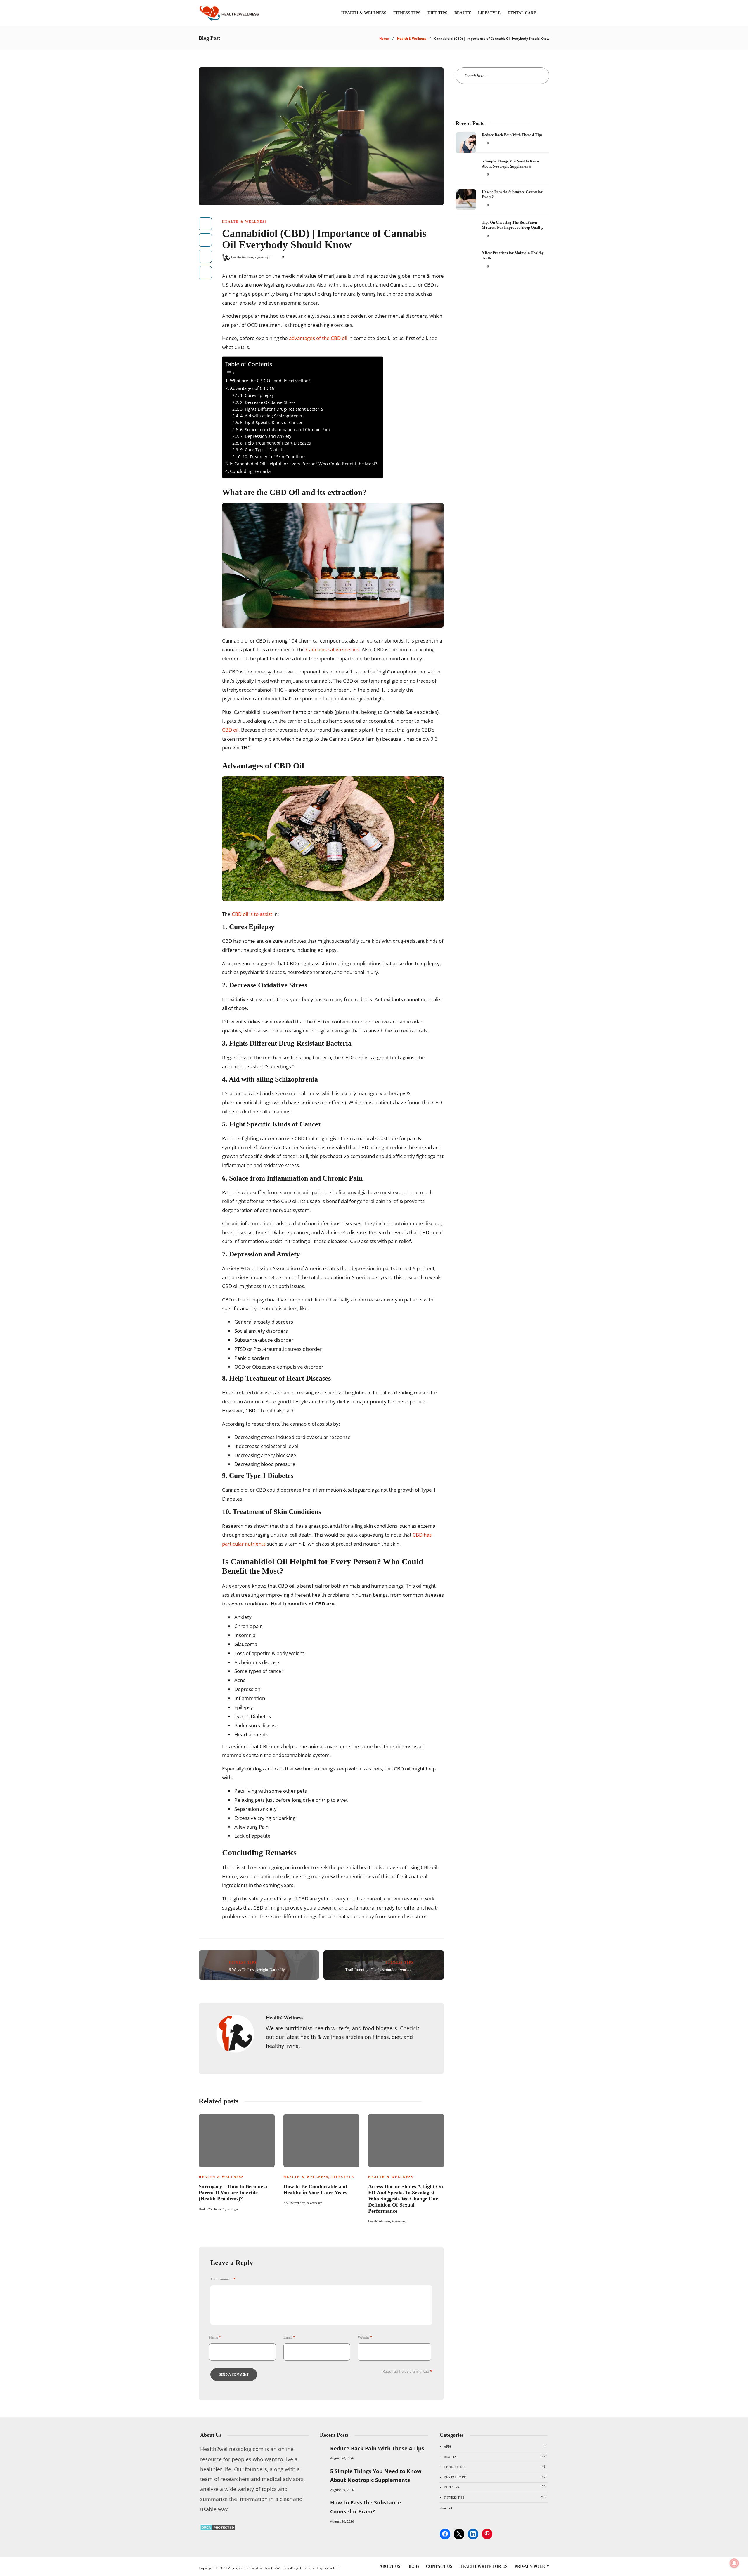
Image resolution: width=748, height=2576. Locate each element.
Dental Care (522, 13)
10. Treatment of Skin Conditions (275, 457)
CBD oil (230, 730)
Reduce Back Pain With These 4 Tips (377, 2448)
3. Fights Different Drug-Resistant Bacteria (282, 409)
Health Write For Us (483, 2567)
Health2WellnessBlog (281, 2568)
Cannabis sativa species (333, 649)
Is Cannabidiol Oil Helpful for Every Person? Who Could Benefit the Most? (303, 464)
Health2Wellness (242, 257)
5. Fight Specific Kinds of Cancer (271, 422)
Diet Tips (437, 13)
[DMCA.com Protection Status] (218, 2529)
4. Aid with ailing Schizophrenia (271, 416)
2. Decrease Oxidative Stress (268, 402)
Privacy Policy (532, 2567)
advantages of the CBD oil (318, 338)
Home (384, 38)
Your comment (223, 2279)
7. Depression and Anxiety (266, 436)
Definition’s (495, 2467)
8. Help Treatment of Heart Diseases (276, 443)
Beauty (463, 13)
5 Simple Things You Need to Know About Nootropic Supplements (376, 2476)
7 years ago (263, 257)
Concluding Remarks (251, 471)
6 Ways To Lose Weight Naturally (257, 1970)
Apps (495, 2446)
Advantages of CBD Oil (253, 388)
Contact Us (439, 2567)
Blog (413, 2567)
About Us (390, 2567)
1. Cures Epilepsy (258, 395)
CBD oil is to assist (252, 914)
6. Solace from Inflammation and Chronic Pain (285, 429)
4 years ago (400, 2221)
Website (365, 2337)
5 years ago (315, 2203)
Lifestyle (489, 13)
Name (215, 2337)
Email (289, 2337)
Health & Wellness (364, 13)
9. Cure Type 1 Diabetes (263, 450)
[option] (237, 2162)
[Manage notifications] (734, 2563)
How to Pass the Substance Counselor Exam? (366, 2507)
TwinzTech (332, 2568)
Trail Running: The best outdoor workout (379, 1970)
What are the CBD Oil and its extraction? (270, 381)
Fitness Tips (407, 13)
